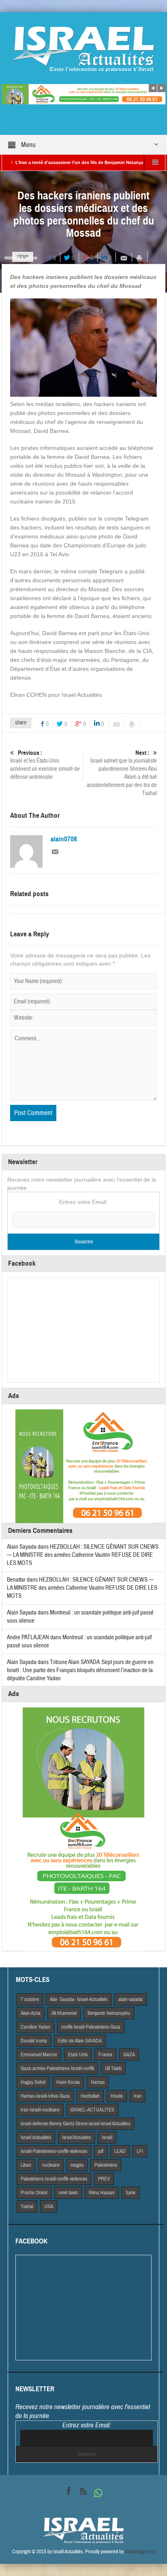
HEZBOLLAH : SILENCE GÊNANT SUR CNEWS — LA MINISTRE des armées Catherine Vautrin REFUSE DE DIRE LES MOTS (83, 1555)
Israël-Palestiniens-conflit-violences (54, 2151)
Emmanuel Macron (39, 2055)
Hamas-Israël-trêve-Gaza (45, 2096)
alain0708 (64, 839)
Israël (107, 2137)
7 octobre (30, 1999)
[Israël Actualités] (83, 49)
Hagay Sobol (33, 2082)
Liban (26, 2165)
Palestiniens (106, 2165)
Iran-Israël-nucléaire (40, 2110)
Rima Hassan (102, 2193)
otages (77, 2165)
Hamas (98, 2082)
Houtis (117, 2096)
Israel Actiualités (36, 2137)
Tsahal (27, 2206)
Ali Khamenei (64, 2013)
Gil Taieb (113, 2068)
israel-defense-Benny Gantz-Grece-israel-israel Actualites (75, 2124)
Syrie (131, 2193)
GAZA (129, 2055)
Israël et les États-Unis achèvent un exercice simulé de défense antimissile (45, 765)
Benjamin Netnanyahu (109, 2013)
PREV (104, 2179)
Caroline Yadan (35, 2027)
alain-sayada (131, 1999)
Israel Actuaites (76, 2137)
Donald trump (34, 2041)
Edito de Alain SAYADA (80, 2041)
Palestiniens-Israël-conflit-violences (54, 2179)
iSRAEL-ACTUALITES (92, 2110)
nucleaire (51, 2165)
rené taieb (68, 2193)
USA (49, 2206)
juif (101, 2151)
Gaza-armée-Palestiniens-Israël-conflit (57, 2068)
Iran (138, 2096)
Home (10, 258)
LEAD (120, 2151)
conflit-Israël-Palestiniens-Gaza (91, 2027)
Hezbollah (90, 2096)
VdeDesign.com (140, 2552)
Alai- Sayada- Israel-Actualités (79, 1999)
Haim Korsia (68, 2082)
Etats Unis (78, 2055)
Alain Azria (31, 2013)
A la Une (29, 258)
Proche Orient (34, 2193)
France (105, 2055)
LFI (140, 2151)
